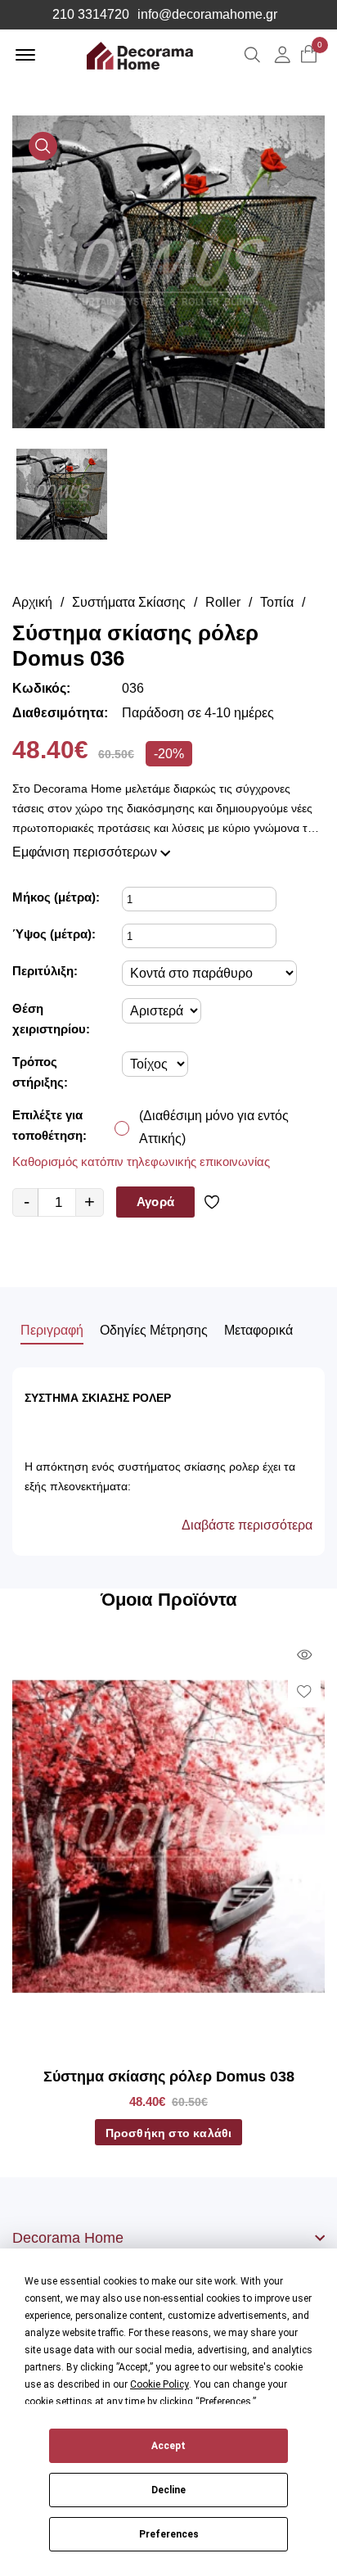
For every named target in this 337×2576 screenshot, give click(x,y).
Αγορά (155, 1202)
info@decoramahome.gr (207, 15)
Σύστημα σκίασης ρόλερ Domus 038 (169, 2077)
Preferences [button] (225, 2402)
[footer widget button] (168, 2238)
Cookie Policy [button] (160, 2384)
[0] (309, 55)
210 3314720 (91, 15)
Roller (223, 602)
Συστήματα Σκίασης (129, 602)
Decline (168, 2490)
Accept (168, 2446)
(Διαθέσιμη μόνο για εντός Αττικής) (214, 1127)
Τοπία (277, 602)
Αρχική (32, 602)
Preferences (169, 2534)
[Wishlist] (215, 1202)
